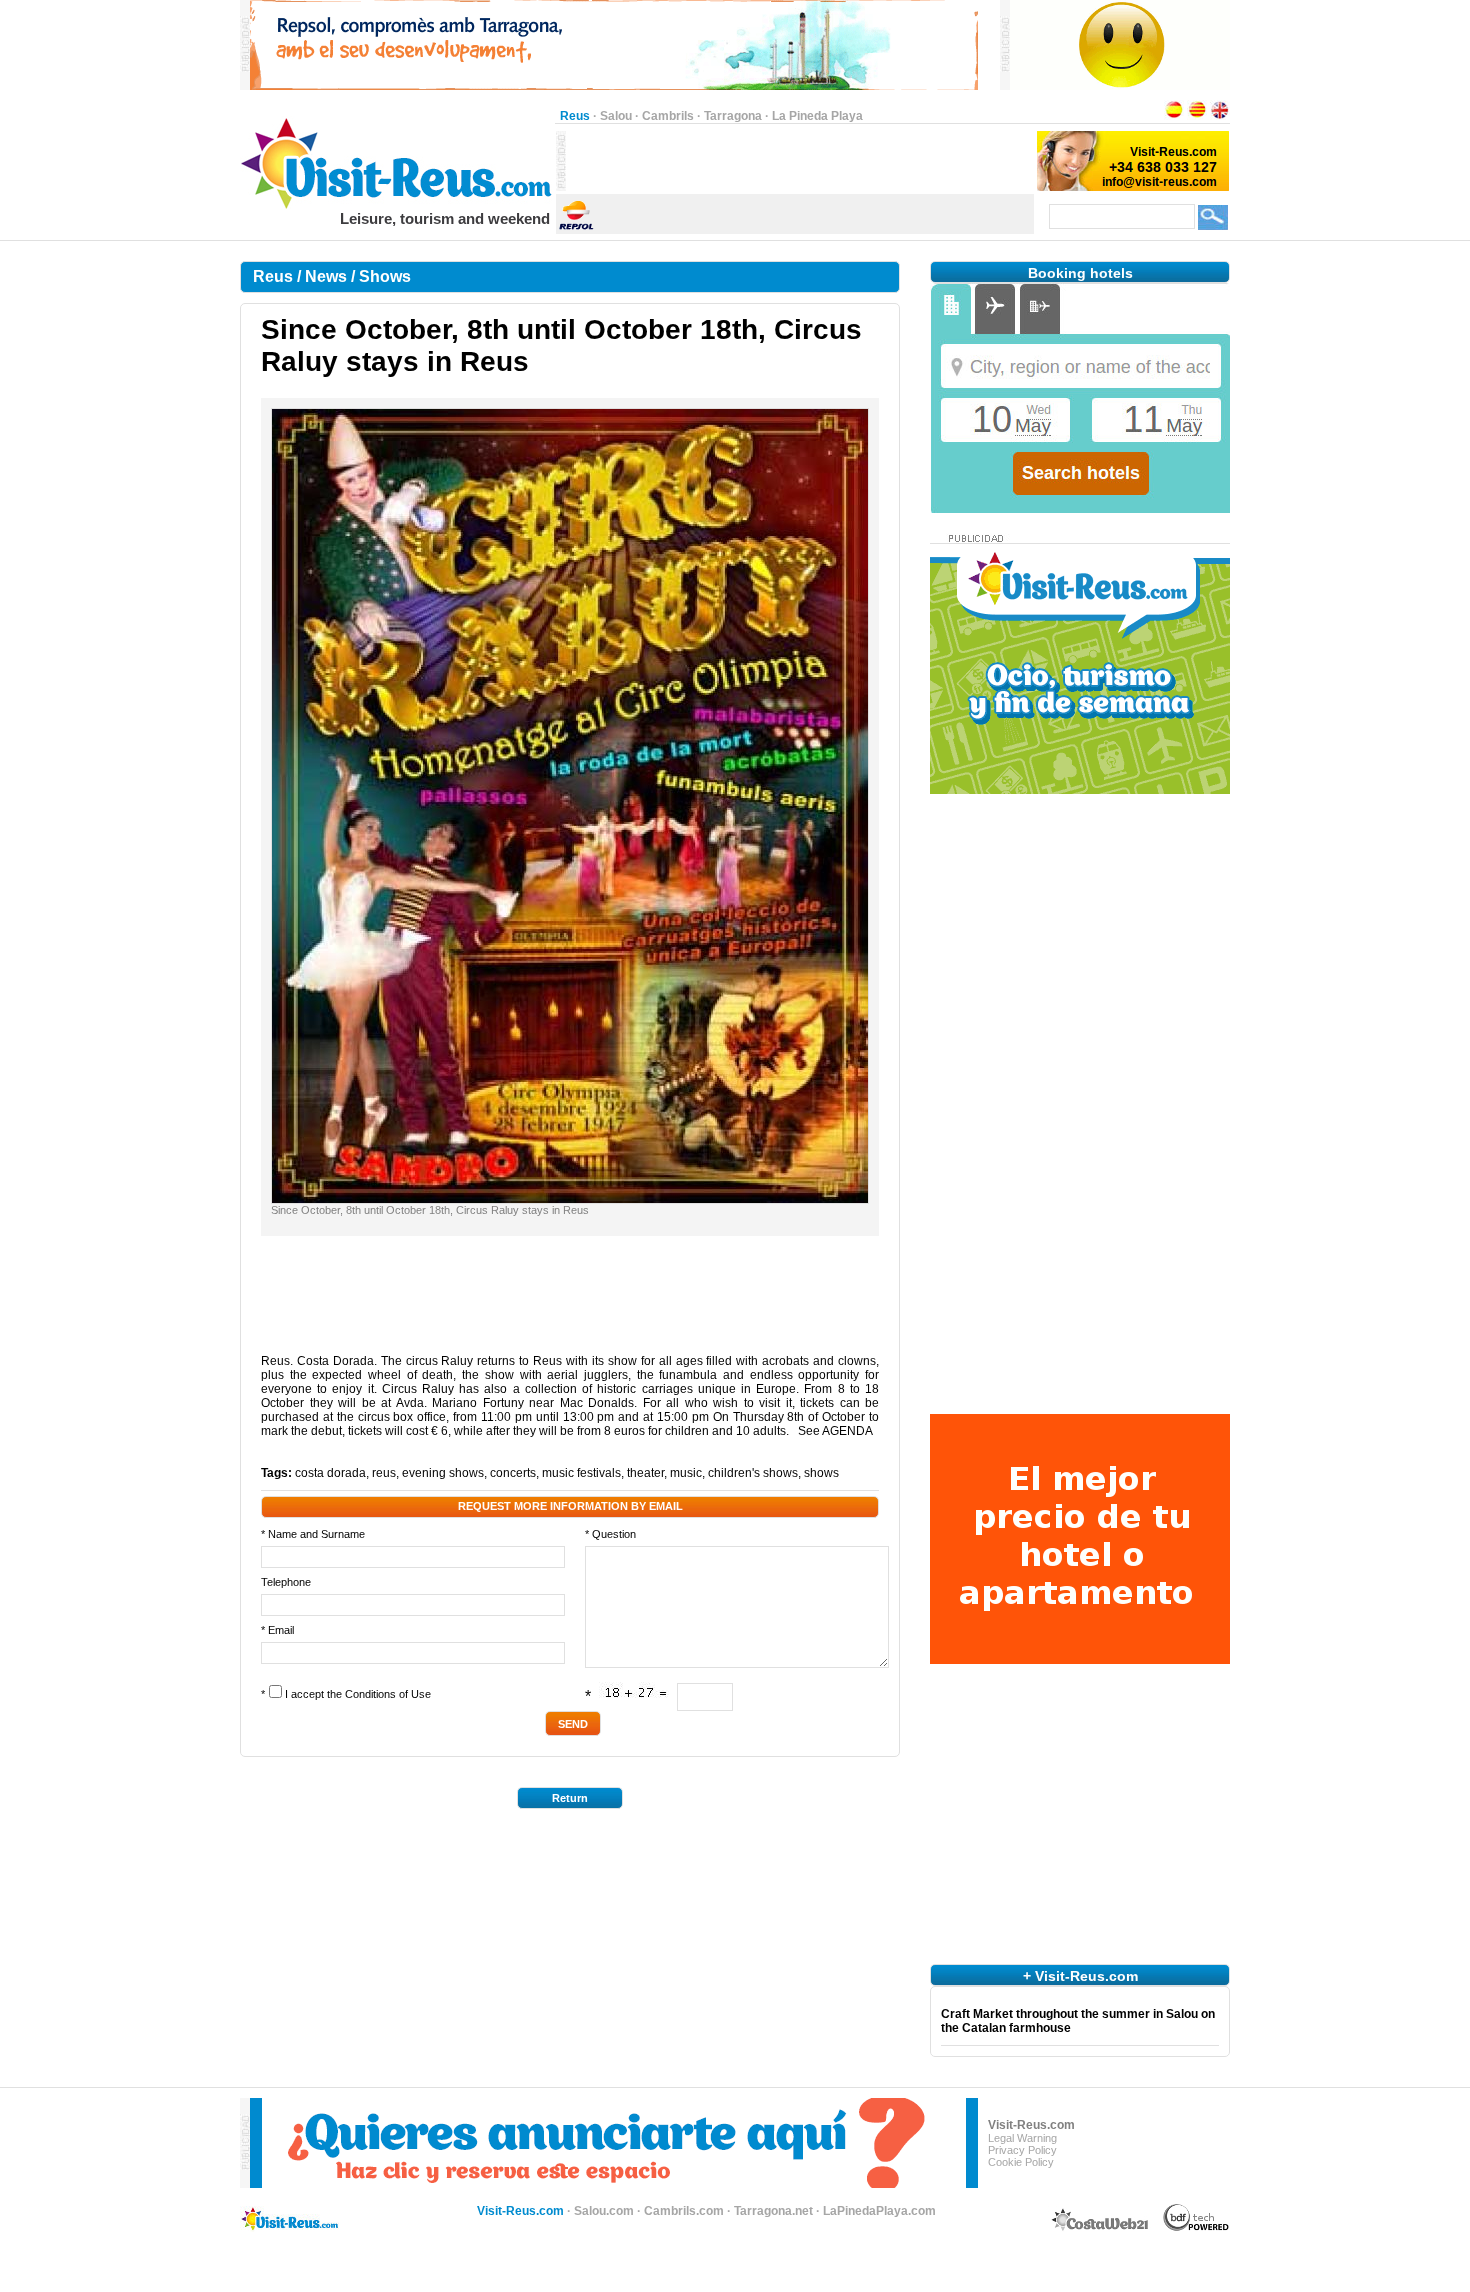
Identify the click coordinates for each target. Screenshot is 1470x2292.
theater (645, 1473)
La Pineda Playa (817, 116)
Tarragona (733, 116)
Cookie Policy (1021, 2162)
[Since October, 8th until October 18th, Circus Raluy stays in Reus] (570, 1199)
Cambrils (668, 116)
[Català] (1197, 116)
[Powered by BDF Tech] (1196, 2228)
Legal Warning (1022, 2138)
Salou (616, 116)
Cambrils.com (684, 2211)
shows (821, 1473)
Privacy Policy (1022, 2150)
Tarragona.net (773, 2211)
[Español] (1174, 116)
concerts (513, 1473)
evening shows (443, 1473)
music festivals (581, 1473)
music (686, 1473)
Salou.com (604, 2211)
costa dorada (330, 1473)
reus (384, 1473)
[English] (1220, 116)
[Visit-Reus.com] (397, 206)
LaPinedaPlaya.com (879, 2211)
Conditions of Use (388, 1694)
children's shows (753, 1473)
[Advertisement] (800, 161)
